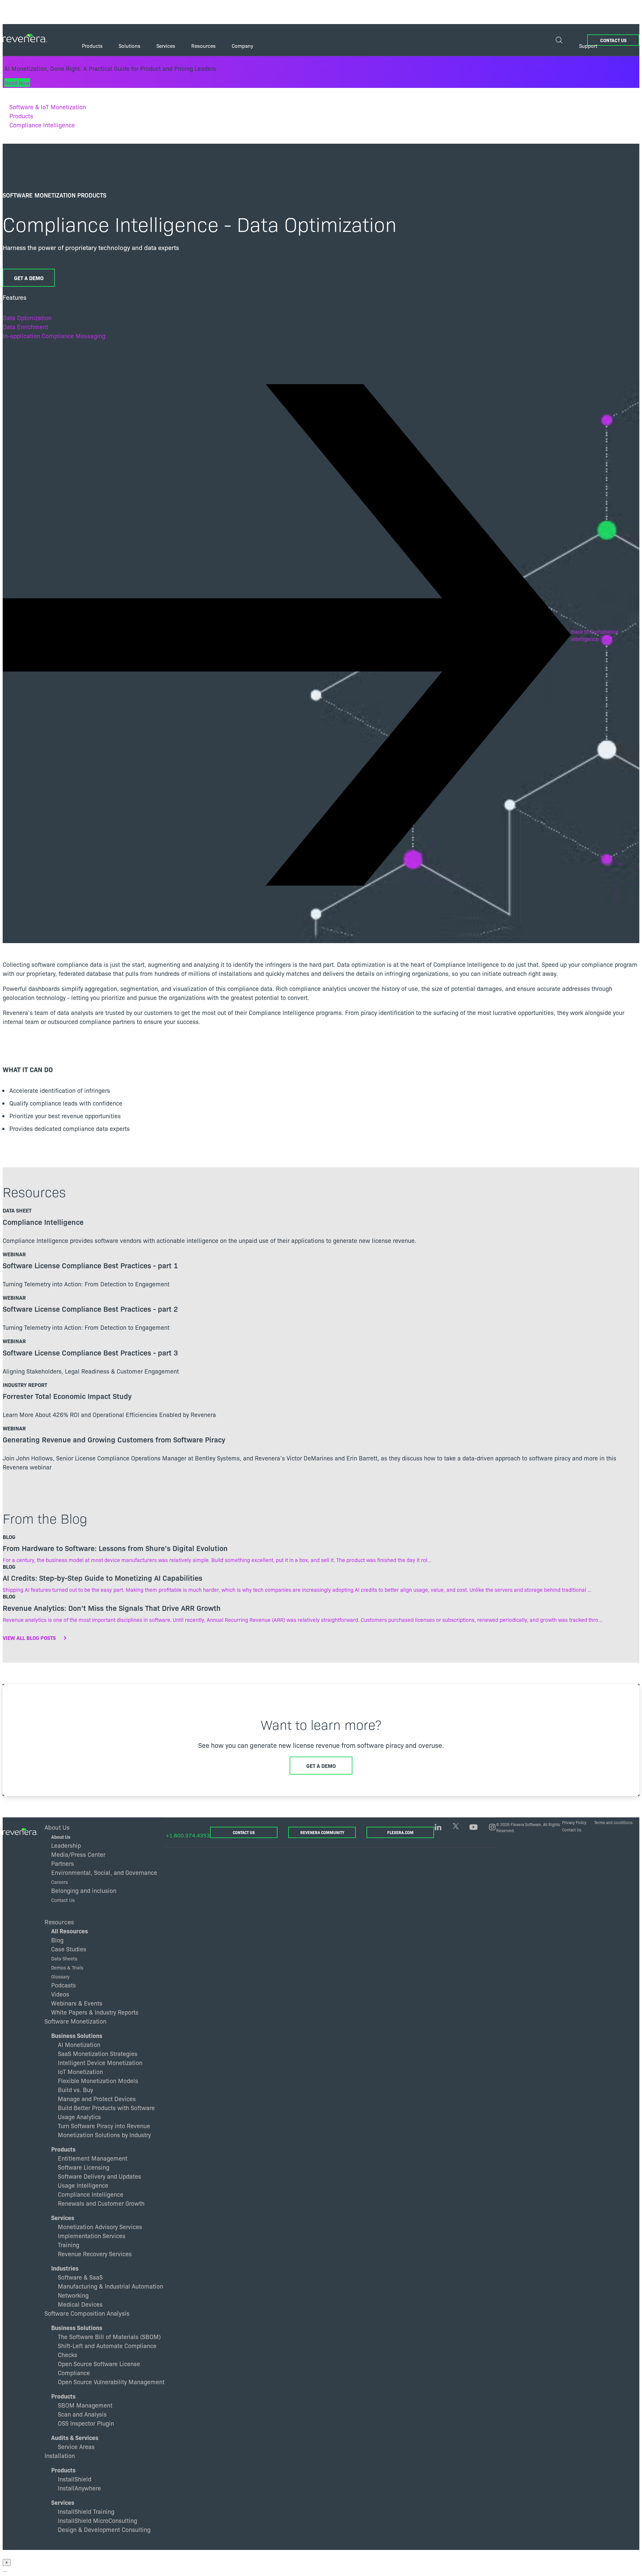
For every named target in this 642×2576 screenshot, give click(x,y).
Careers (60, 1882)
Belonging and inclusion (84, 1890)
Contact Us (613, 40)
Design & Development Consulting (104, 2529)
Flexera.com (400, 1832)
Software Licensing (84, 2167)
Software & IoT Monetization (48, 107)
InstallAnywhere (79, 2488)
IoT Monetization (80, 2072)
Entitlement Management (93, 2158)
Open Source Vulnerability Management (111, 2382)
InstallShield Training (86, 2511)
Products (21, 116)
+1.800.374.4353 (188, 1835)
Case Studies (69, 1949)
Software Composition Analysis (87, 2313)
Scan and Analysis (82, 2414)
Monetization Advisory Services (100, 2227)
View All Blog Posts (29, 1638)
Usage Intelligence (83, 2185)
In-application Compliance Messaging (54, 336)
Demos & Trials (67, 1967)
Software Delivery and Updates (99, 2176)
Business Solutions (77, 2035)
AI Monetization (79, 2044)
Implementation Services (92, 2236)
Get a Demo (29, 278)
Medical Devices (80, 2304)
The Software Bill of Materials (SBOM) (109, 2337)
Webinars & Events (77, 2003)
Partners (63, 1863)
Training (69, 2245)
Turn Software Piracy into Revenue (104, 2126)
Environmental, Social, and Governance (104, 1872)
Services (63, 2218)
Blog (57, 1940)
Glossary (60, 1976)
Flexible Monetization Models (98, 2081)
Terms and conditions (613, 1822)
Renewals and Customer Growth (101, 2203)
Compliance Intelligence (42, 125)
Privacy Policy (574, 1822)
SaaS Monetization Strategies (98, 2053)
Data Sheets (64, 1958)
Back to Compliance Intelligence (595, 635)
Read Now (17, 83)
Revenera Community (322, 1832)
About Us (61, 1837)
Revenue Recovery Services (95, 2254)
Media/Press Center (78, 1854)
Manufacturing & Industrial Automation (111, 2286)
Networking (73, 2295)
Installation (60, 2455)
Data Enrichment (25, 327)
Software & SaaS (80, 2277)
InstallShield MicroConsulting (97, 2520)
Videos (60, 1994)
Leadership (66, 1845)
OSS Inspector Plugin (86, 2423)
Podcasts (64, 1985)
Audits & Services (75, 2437)
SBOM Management (85, 2405)
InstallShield (75, 2479)
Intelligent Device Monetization (100, 2063)
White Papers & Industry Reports (95, 2012)
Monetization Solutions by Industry (104, 2135)
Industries (65, 2268)
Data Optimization (27, 318)
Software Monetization (75, 2021)
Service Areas (76, 2446)
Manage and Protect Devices (97, 2099)
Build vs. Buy (75, 2090)
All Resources (70, 1931)
